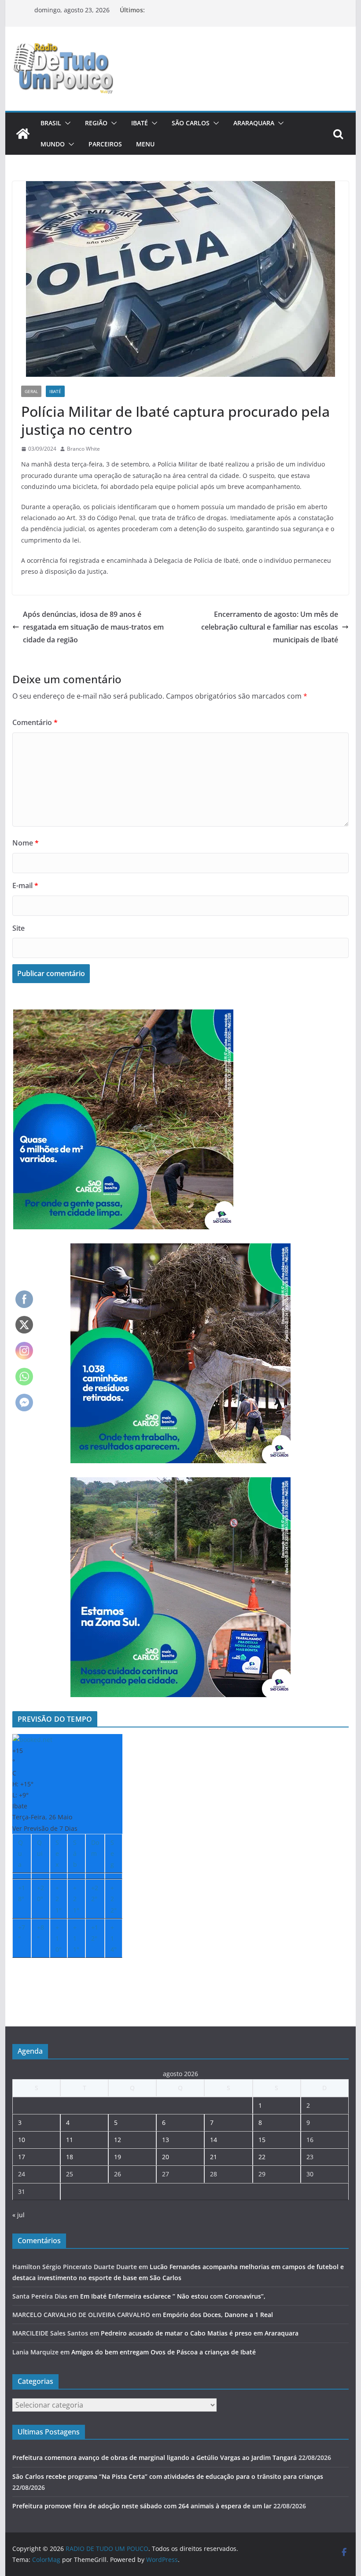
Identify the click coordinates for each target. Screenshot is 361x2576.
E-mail (25, 885)
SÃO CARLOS (191, 123)
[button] (66, 123)
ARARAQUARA (254, 123)
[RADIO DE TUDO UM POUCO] (23, 134)
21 (214, 2157)
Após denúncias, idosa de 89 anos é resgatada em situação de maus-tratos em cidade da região (93, 627)
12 (118, 2140)
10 (22, 2140)
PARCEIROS (105, 144)
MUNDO (53, 144)
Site (18, 928)
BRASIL (51, 123)
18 (70, 2157)
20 (166, 2157)
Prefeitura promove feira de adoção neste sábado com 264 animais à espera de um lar (142, 2506)
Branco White (83, 449)
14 (214, 2140)
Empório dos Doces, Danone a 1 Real (218, 2315)
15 (262, 2140)
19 (118, 2157)
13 (166, 2140)
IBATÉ (140, 123)
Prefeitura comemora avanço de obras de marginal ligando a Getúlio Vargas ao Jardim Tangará (155, 2458)
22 (262, 2157)
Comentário (35, 722)
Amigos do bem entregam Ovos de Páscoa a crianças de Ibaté (164, 2352)
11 (70, 2140)
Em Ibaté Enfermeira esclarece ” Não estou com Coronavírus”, (173, 2296)
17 (22, 2157)
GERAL (31, 391)
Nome (26, 843)
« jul (18, 2215)
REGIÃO (96, 123)
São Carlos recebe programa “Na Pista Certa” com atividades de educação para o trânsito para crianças (168, 2476)
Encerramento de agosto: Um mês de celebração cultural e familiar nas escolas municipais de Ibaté (270, 627)
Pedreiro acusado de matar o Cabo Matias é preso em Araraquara (200, 2333)
